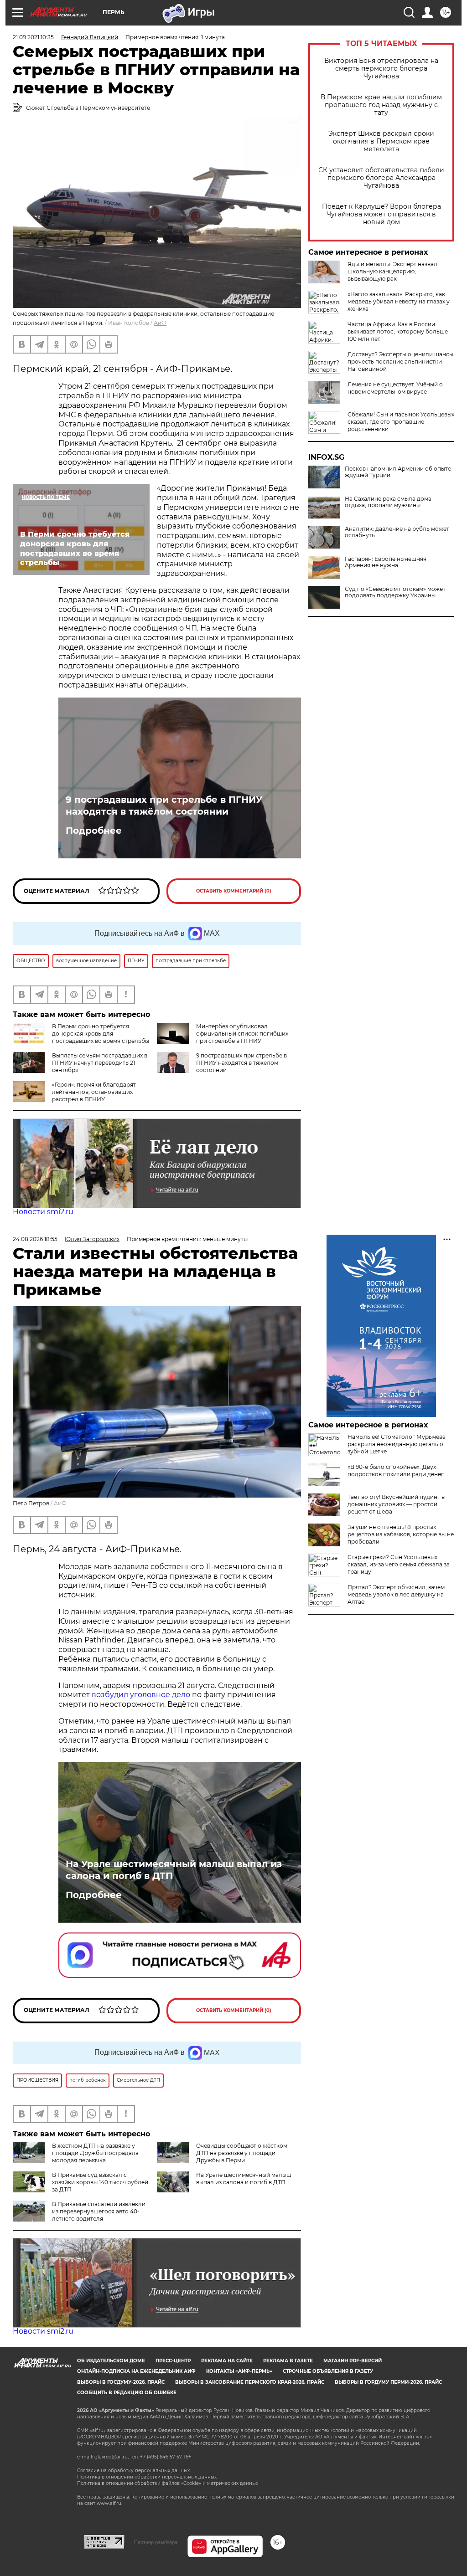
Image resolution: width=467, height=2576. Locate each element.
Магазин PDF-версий (353, 2361)
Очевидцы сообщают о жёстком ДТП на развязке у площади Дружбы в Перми (242, 2153)
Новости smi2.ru (43, 1212)
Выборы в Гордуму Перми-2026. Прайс (388, 2382)
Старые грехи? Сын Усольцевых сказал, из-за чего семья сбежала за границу (399, 1564)
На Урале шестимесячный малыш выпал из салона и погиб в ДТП (174, 1870)
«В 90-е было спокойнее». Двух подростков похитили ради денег (396, 1470)
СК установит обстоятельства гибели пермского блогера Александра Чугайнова (381, 178)
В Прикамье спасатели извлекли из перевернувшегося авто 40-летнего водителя (99, 2211)
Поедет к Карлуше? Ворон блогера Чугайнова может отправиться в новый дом (381, 214)
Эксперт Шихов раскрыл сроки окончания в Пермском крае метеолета (381, 141)
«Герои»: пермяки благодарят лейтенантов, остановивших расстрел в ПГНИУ (94, 1092)
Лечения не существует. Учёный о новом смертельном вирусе (395, 388)
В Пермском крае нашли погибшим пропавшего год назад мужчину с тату (381, 105)
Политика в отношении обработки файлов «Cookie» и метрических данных (168, 2483)
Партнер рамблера (156, 2542)
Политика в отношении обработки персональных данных (147, 2477)
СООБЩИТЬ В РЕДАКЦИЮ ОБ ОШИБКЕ (127, 2393)
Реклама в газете (288, 2361)
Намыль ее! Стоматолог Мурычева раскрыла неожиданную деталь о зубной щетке (397, 1444)
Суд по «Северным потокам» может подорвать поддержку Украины (395, 592)
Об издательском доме (111, 2361)
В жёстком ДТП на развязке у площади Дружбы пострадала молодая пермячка (95, 2153)
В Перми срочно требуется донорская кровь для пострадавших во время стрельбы (101, 1034)
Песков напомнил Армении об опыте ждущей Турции (398, 472)
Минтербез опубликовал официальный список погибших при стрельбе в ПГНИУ (242, 1034)
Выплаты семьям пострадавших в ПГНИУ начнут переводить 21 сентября (100, 1063)
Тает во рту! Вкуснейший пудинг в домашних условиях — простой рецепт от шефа (396, 1504)
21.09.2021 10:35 (33, 37)
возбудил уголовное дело (141, 1695)
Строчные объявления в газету (328, 2371)
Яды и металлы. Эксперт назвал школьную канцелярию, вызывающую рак (392, 271)
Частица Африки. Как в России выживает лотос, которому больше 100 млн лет (398, 331)
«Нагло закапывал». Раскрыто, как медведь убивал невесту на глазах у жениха (399, 301)
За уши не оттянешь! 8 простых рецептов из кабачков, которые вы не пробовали (401, 1534)
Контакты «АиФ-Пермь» (239, 2371)
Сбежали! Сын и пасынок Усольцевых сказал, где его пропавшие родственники (401, 422)
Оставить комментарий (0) (234, 891)
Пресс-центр (173, 2361)
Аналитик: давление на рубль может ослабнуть (397, 532)
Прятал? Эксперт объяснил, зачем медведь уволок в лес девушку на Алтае (396, 1594)
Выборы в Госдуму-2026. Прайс (121, 2382)
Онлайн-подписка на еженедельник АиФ (136, 2371)
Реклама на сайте (227, 2361)
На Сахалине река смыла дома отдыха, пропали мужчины (388, 502)
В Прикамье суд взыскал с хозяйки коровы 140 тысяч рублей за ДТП (100, 2182)
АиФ (160, 323)
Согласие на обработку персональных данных (133, 2471)
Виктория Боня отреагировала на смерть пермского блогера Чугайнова (381, 69)
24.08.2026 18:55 (35, 1239)
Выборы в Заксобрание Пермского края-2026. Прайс (250, 2382)
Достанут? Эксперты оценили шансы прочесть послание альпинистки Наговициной (400, 362)
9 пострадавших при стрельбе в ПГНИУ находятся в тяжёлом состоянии (164, 806)
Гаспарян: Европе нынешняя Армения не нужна (386, 562)
